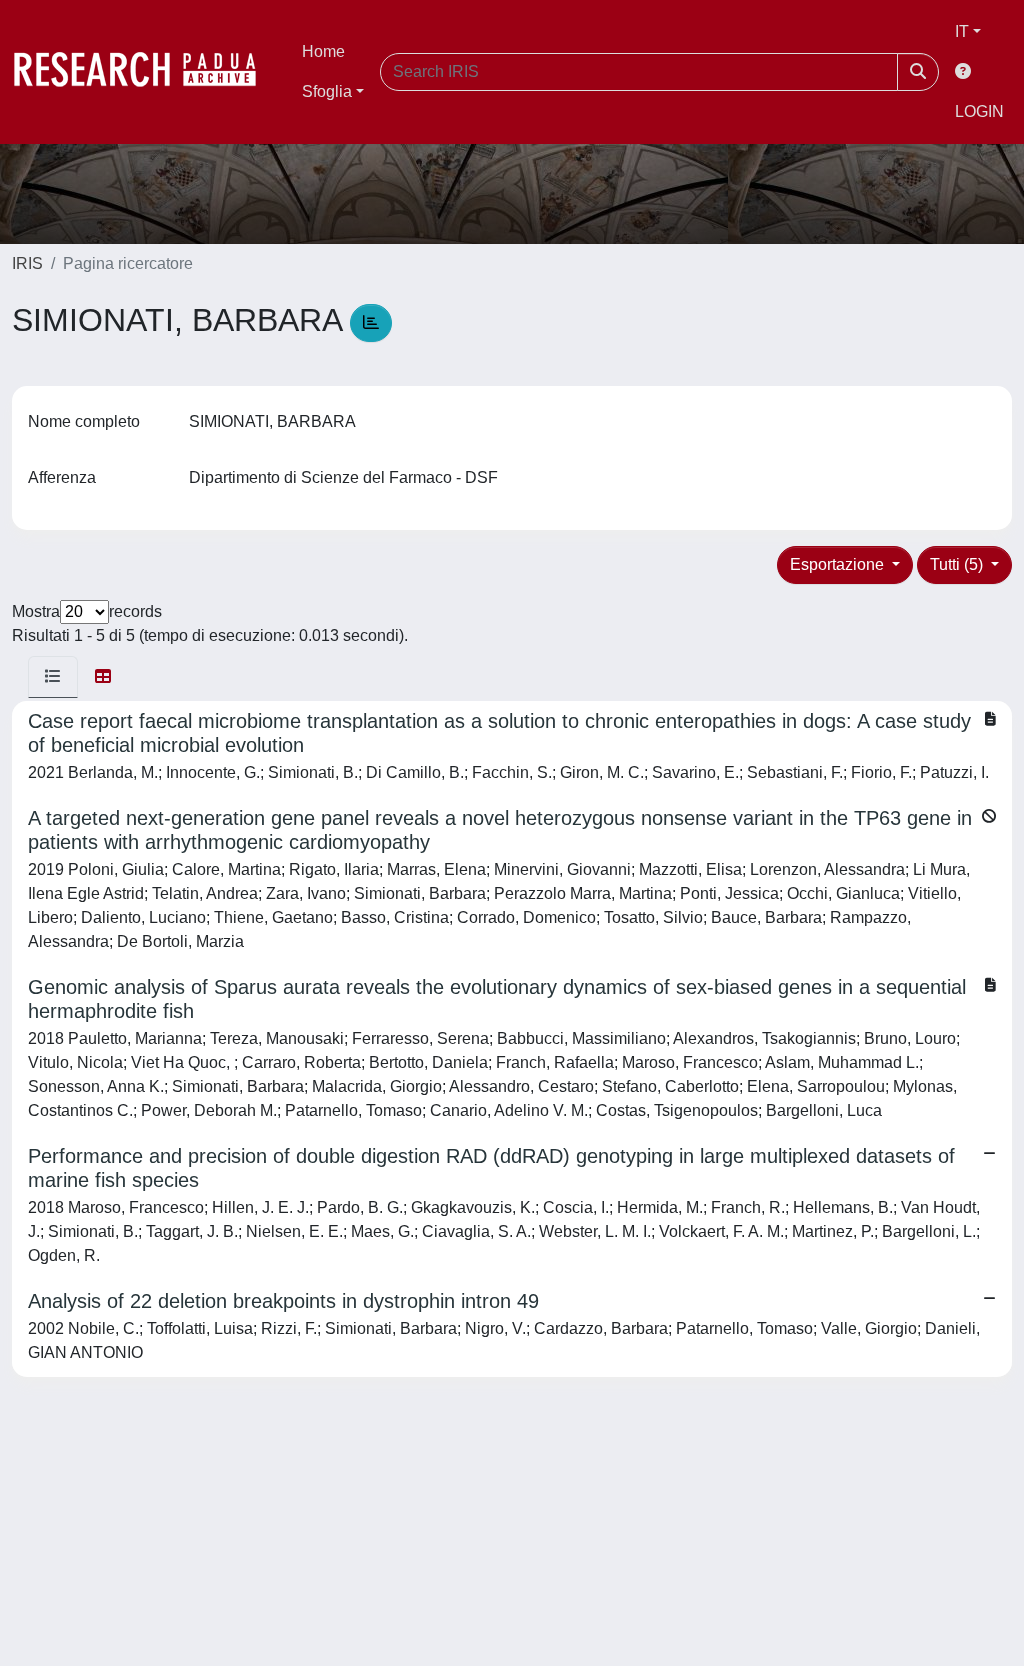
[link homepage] (145, 72)
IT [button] (962, 31)
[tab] (53, 677)
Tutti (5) (958, 564)
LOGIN (979, 111)
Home (323, 51)
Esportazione (839, 564)
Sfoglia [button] (327, 91)
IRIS (27, 263)
